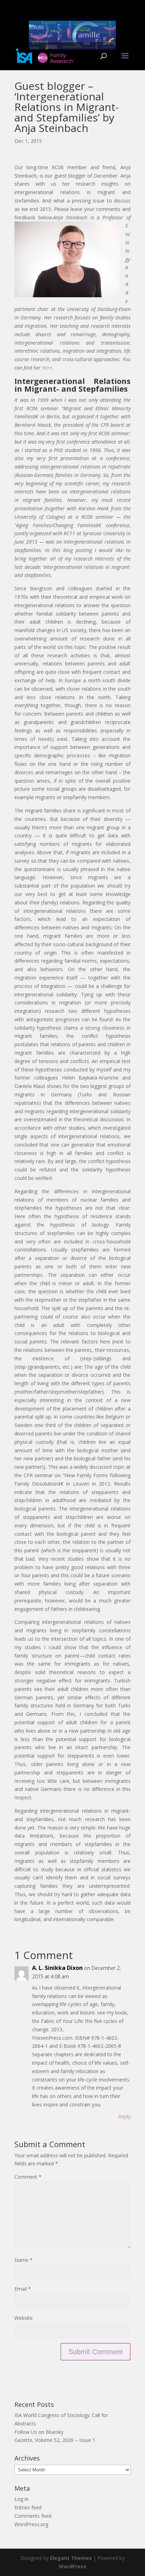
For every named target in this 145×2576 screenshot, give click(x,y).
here (47, 368)
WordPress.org (31, 2524)
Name (24, 2260)
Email (23, 2289)
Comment (28, 2177)
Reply (124, 2116)
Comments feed (33, 2516)
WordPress (72, 2566)
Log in (21, 2499)
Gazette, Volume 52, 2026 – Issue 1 (55, 2440)
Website (24, 2318)
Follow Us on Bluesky (39, 2432)
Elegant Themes (71, 2558)
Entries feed (28, 2507)
